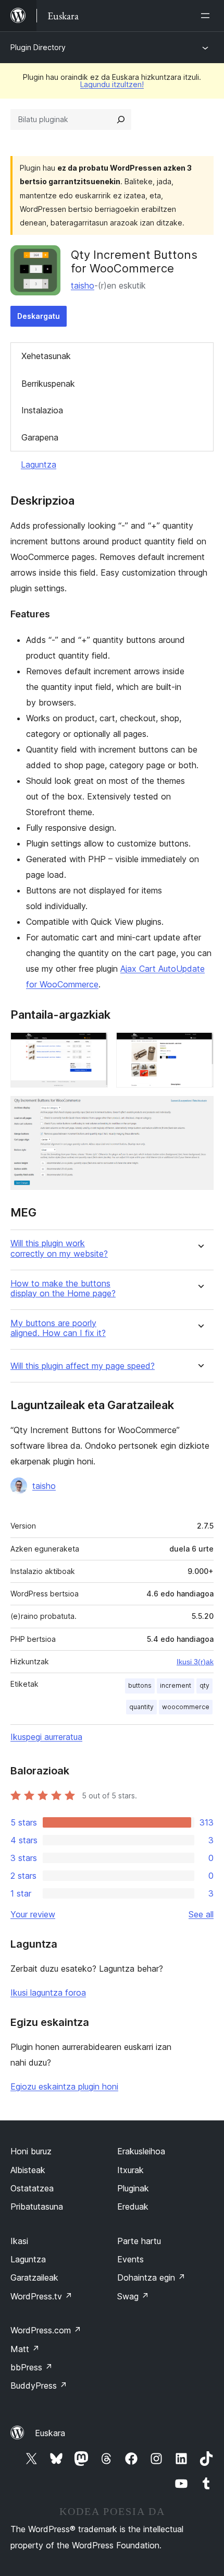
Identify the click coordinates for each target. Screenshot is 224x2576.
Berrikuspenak (48, 384)
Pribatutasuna (37, 2207)
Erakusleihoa (141, 2151)
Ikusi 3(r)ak (195, 1662)
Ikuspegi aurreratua (46, 1737)
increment (176, 1685)
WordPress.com (46, 2330)
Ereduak (133, 2207)
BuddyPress (39, 2386)
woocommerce (186, 1707)
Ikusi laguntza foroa (48, 1993)
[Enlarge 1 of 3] (94, 1046)
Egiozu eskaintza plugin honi (64, 2086)
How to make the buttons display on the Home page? (63, 1289)
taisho (83, 285)
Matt (25, 2349)
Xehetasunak (46, 356)
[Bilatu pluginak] (121, 120)
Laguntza (39, 464)
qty (204, 1685)
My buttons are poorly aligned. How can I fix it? (58, 1328)
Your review (33, 1914)
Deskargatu (39, 316)
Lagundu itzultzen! (112, 84)
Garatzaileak (34, 2277)
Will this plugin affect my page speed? (83, 1366)
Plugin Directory (38, 47)
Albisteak (28, 2170)
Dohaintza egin (151, 2277)
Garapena (40, 437)
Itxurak (130, 2170)
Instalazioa (42, 410)
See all (201, 1914)
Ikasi (19, 2241)
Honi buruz (31, 2151)
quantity (141, 1707)
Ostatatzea (32, 2188)
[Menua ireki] (207, 16)
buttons (140, 1685)
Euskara (50, 2433)
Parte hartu (139, 2241)
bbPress (32, 2367)
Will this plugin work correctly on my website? (59, 1248)
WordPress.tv (41, 2296)
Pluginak (133, 2188)
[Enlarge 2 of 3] (200, 1046)
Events (130, 2259)
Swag (133, 2296)
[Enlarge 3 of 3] (200, 1110)
